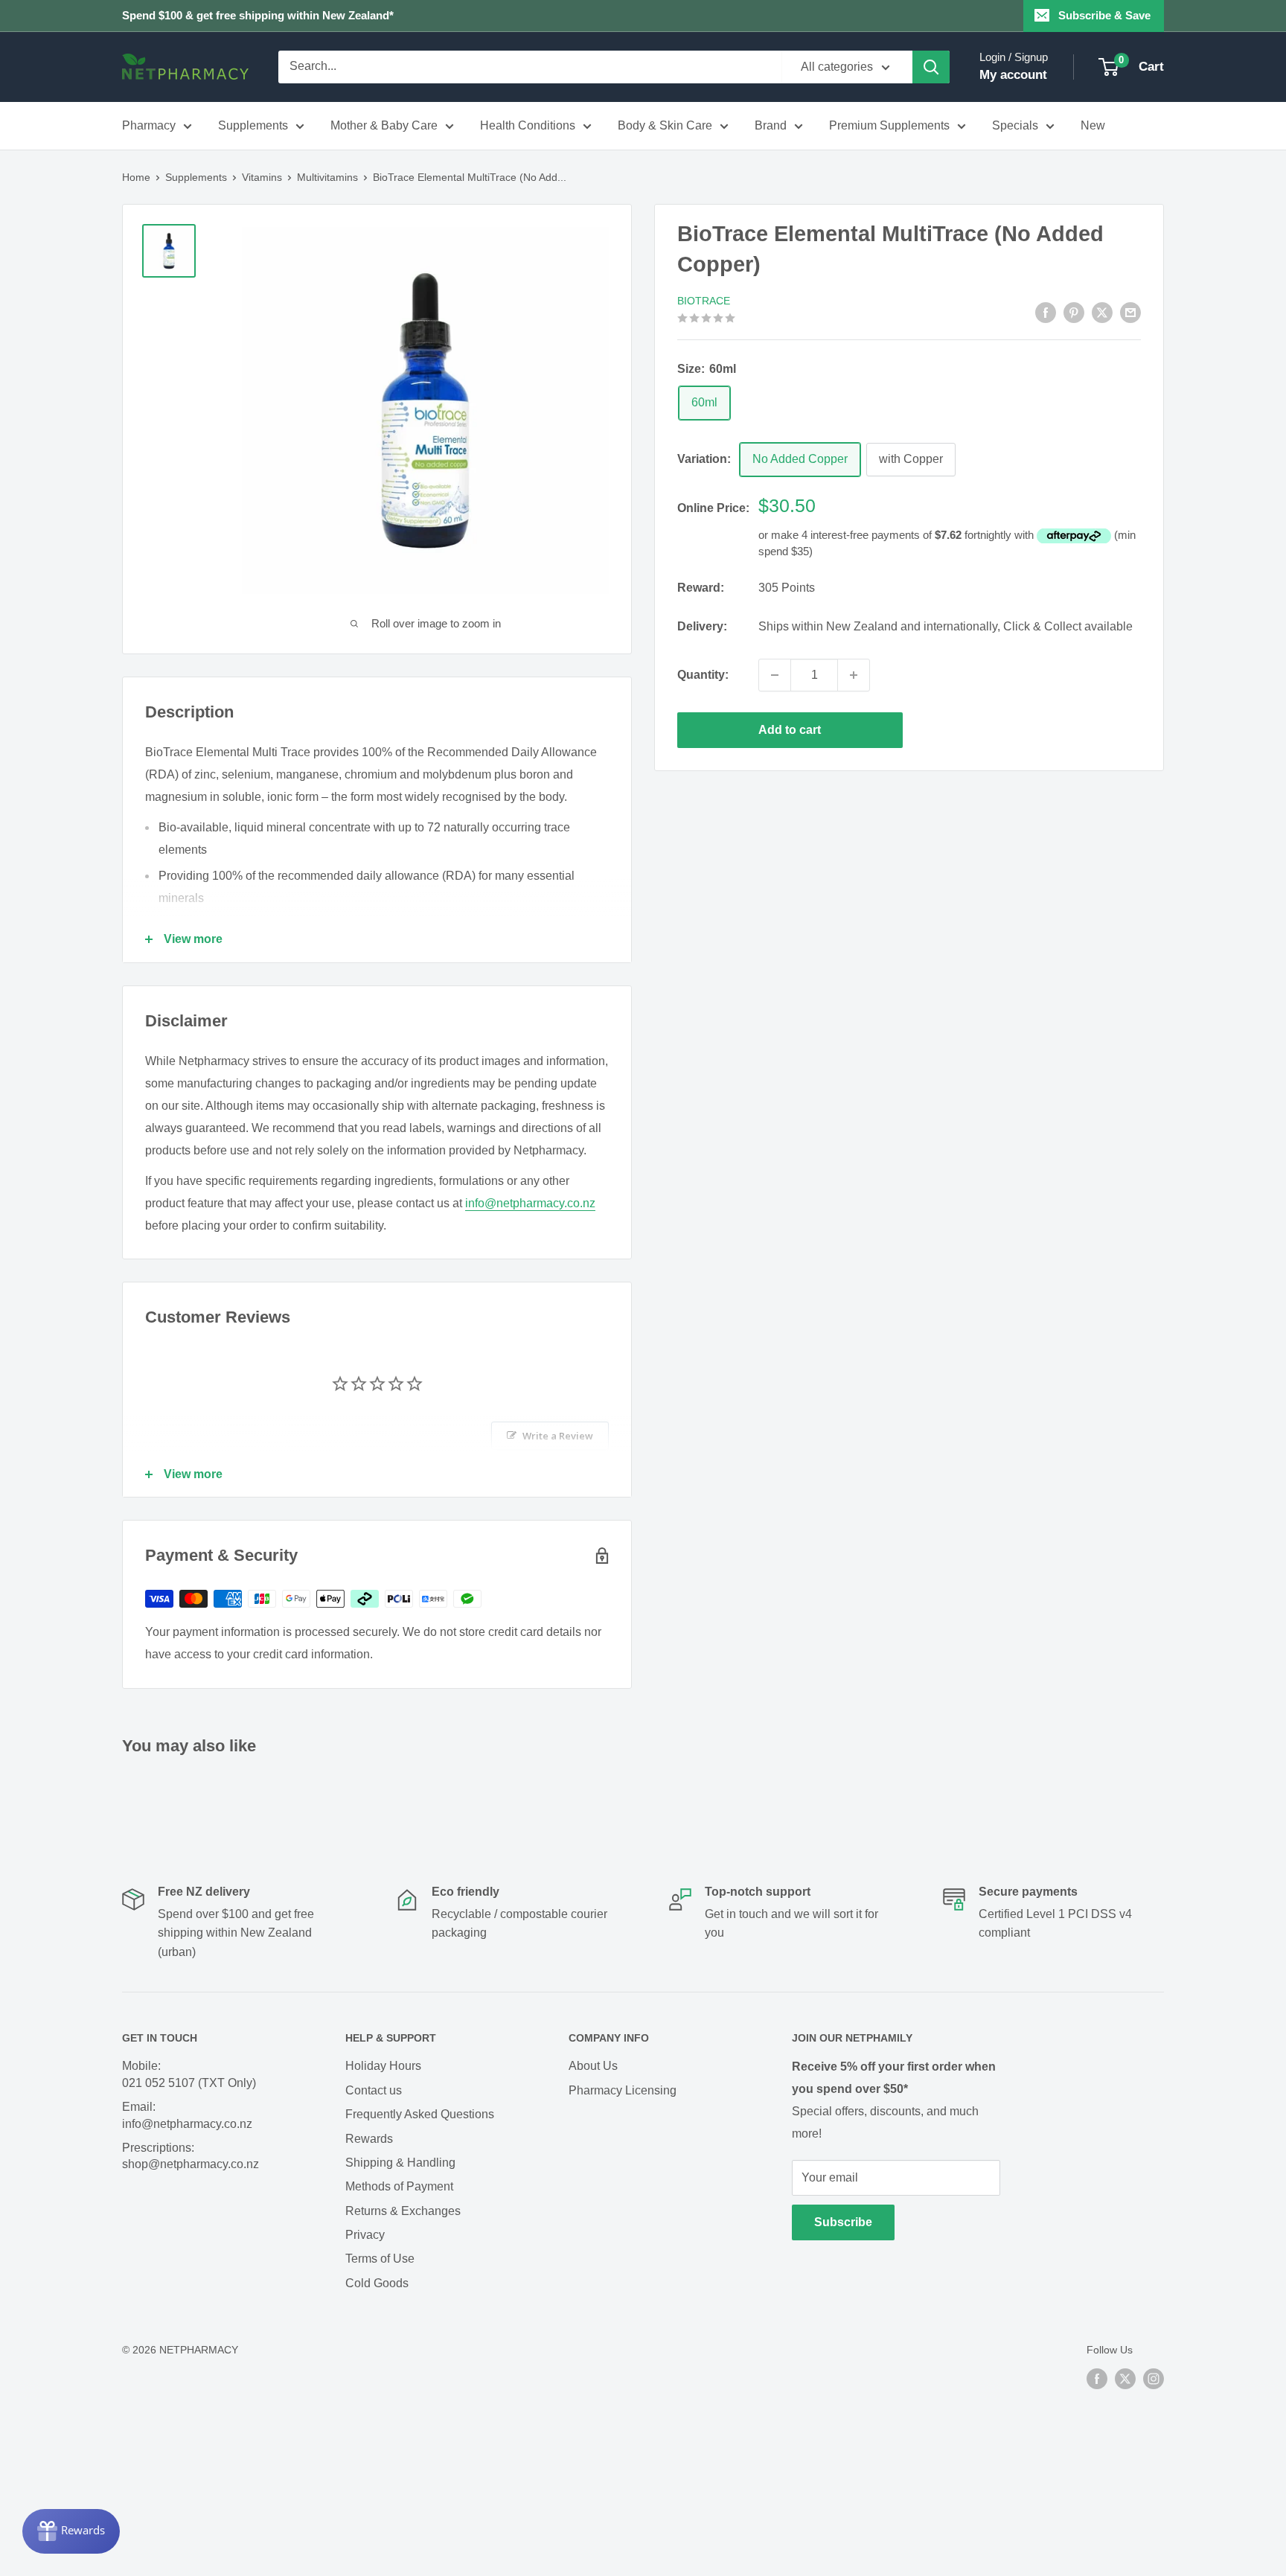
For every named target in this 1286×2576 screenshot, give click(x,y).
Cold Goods (377, 2283)
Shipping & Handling (400, 2163)
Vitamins (262, 177)
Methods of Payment (399, 2186)
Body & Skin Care (665, 125)
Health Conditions (528, 125)
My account (1013, 75)
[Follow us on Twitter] (1125, 2379)
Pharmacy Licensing (623, 2090)
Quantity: (703, 675)
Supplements (253, 125)
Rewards (369, 2139)
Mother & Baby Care (384, 125)
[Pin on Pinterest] (1074, 312)
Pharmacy (149, 125)
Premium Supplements (889, 125)
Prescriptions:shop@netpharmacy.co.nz (191, 2156)
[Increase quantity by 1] (854, 675)
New (1093, 125)
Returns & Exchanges (403, 2211)
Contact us (374, 2090)
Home (136, 177)
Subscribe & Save (1104, 15)
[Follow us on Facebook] (1097, 2379)
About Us (593, 2066)
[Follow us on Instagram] (1154, 2379)
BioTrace (704, 301)
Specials (1015, 125)
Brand (771, 125)
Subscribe (843, 2222)
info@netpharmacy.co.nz (530, 1203)
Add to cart (790, 730)
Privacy (365, 2235)
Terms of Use (380, 2259)
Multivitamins (327, 177)
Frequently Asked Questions (420, 2114)
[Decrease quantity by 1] (775, 675)
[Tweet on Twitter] (1102, 312)
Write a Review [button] (558, 1436)
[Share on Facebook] (1046, 312)
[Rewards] (71, 2531)
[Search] (931, 67)
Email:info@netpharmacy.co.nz (187, 2115)
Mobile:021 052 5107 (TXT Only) (189, 2074)
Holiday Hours (383, 2066)
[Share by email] (1130, 312)
